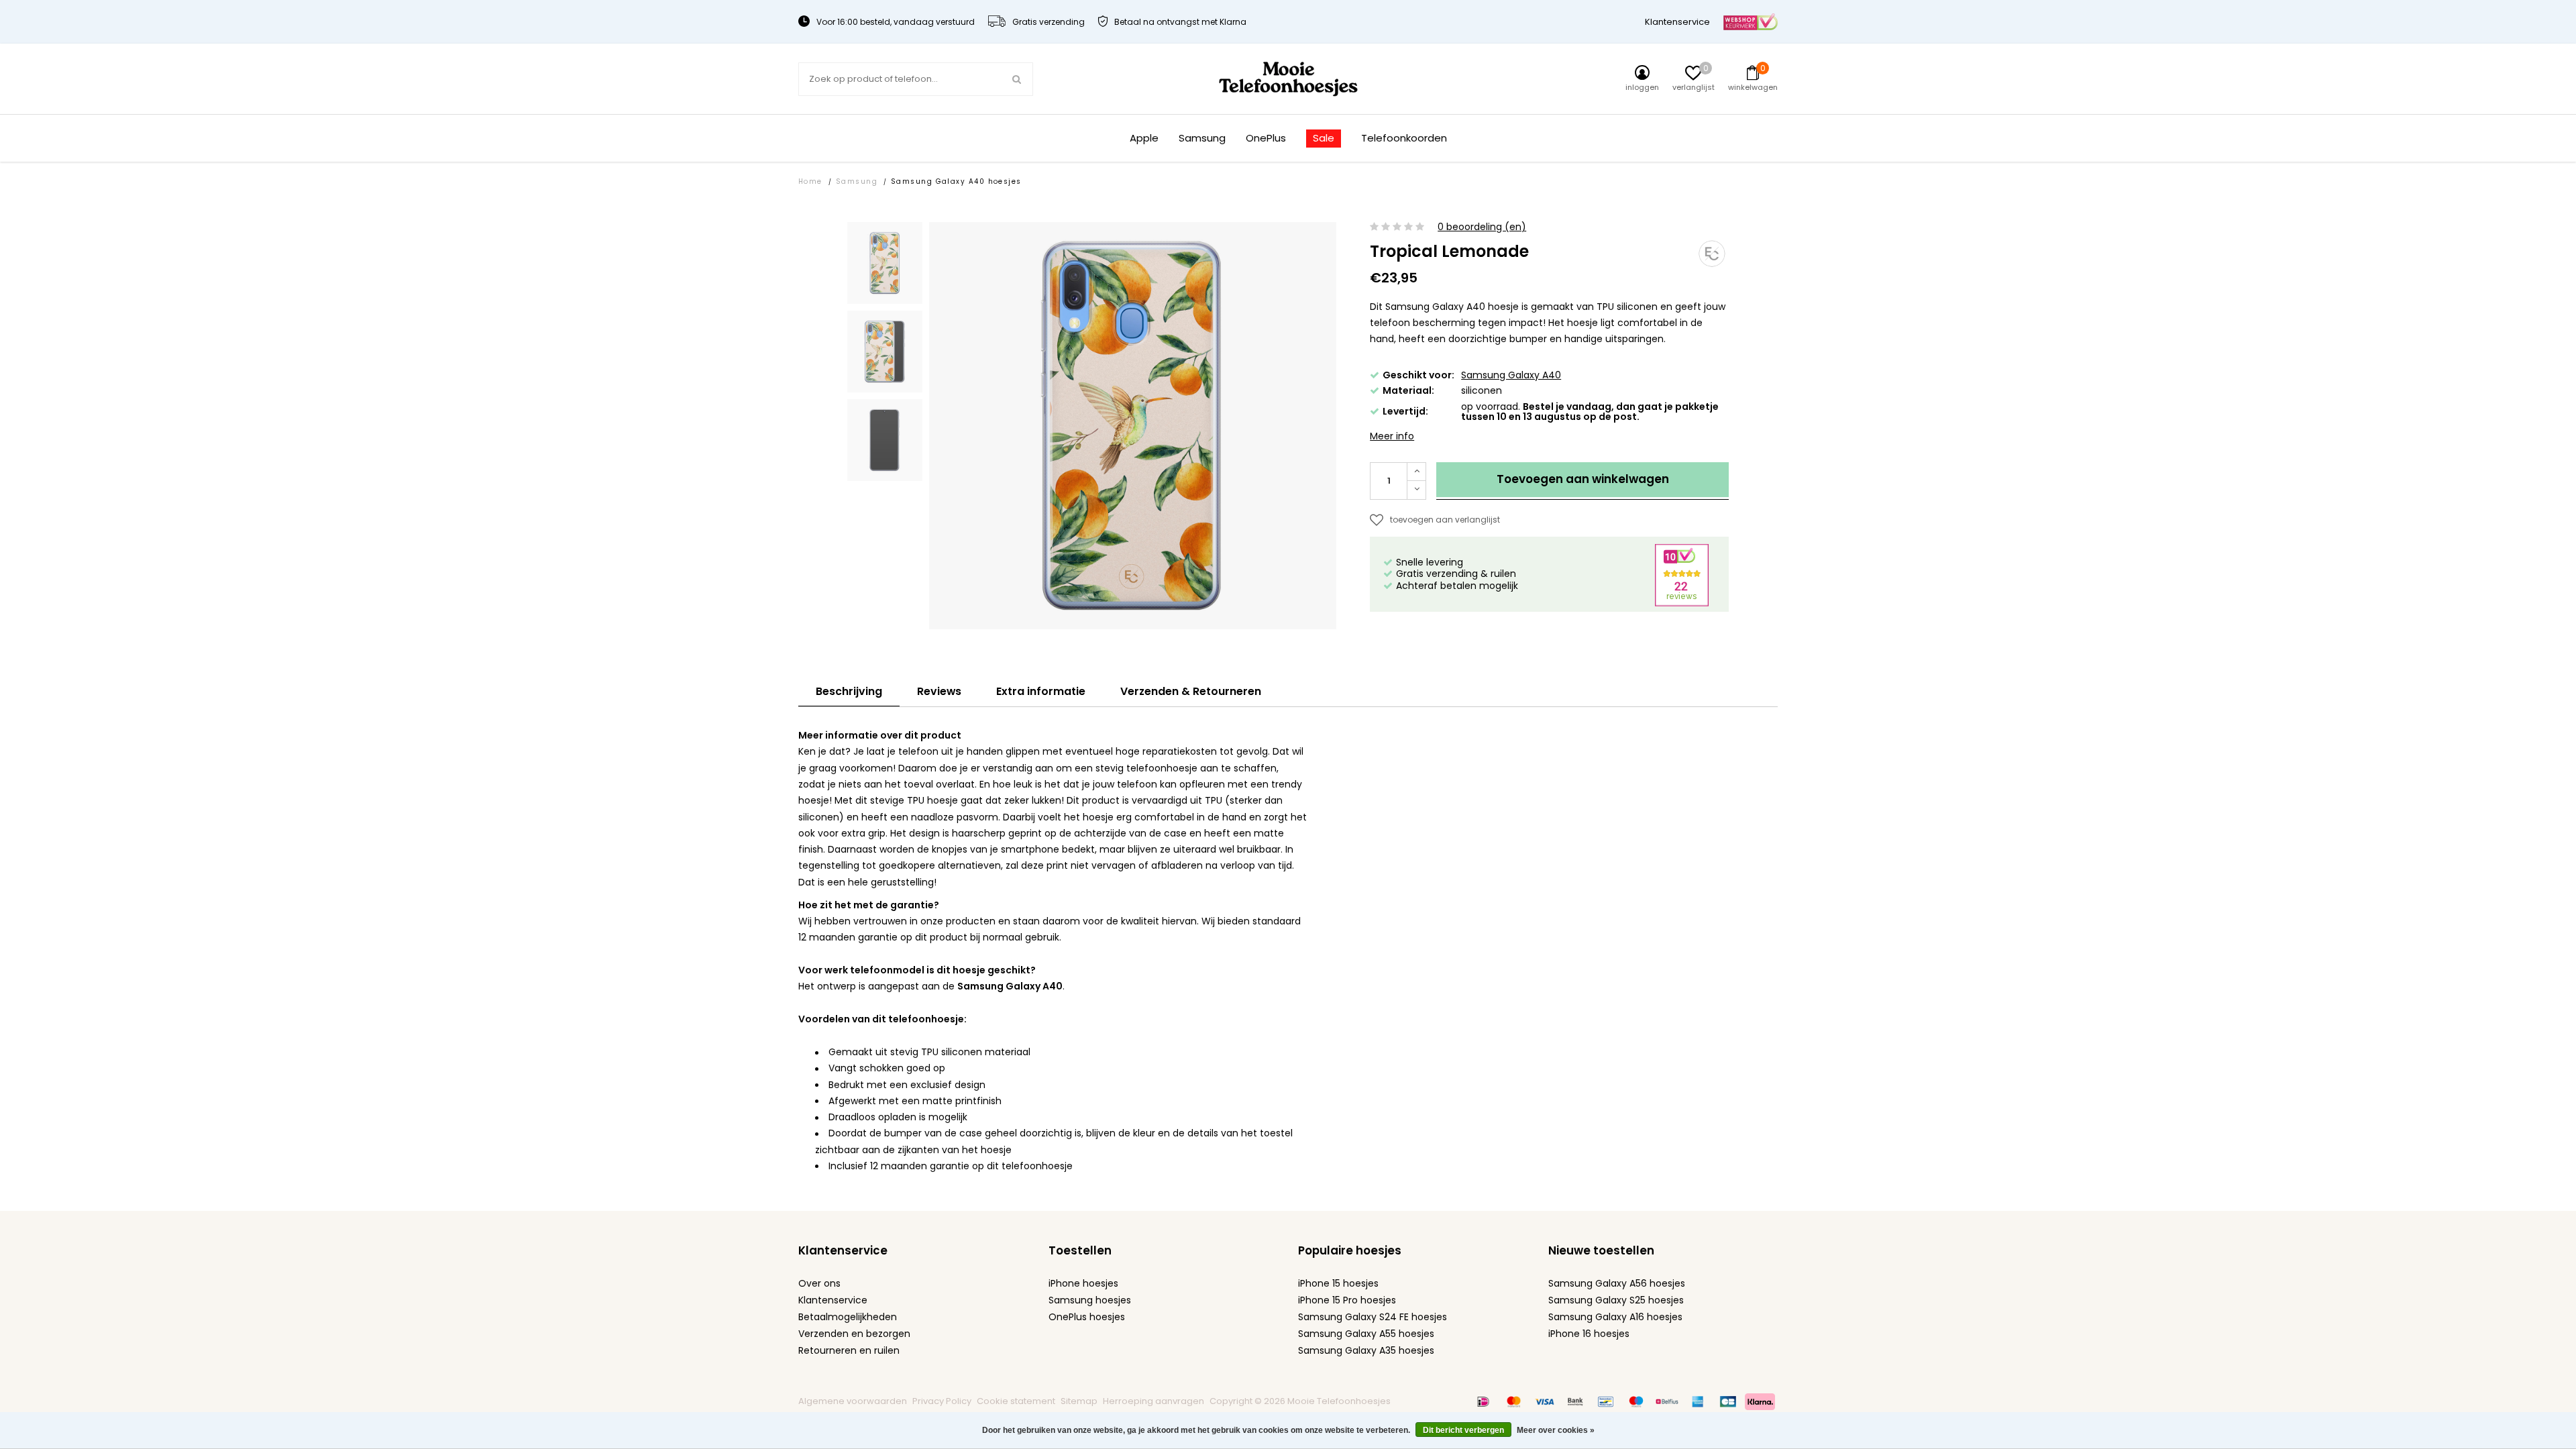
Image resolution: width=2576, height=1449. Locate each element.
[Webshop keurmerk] (1751, 21)
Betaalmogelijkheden (848, 1317)
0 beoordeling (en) (1482, 227)
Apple (1144, 139)
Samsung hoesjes (1090, 1300)
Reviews (939, 691)
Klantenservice (1677, 22)
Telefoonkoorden (1404, 139)
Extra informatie (1041, 691)
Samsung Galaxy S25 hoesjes (1616, 1300)
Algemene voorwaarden (853, 1401)
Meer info (1392, 436)
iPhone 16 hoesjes (1589, 1334)
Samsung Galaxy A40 (1511, 375)
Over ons (819, 1283)
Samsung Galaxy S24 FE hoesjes (1373, 1317)
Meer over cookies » (1556, 1430)
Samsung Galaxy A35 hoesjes (1366, 1350)
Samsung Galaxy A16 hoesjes (1615, 1317)
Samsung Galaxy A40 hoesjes (956, 181)
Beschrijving (849, 691)
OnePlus (1266, 139)
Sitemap (1079, 1401)
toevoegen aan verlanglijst (1445, 520)
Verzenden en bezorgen (854, 1334)
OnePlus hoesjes (1087, 1317)
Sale (1324, 138)
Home (810, 181)
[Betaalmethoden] (1483, 1401)
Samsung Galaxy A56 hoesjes (1617, 1283)
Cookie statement (1016, 1401)
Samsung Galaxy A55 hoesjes (1366, 1334)
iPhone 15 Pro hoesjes (1347, 1300)
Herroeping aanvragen (1153, 1401)
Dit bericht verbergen (1463, 1430)
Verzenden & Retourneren (1191, 691)
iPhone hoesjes (1083, 1283)
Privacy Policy (942, 1401)
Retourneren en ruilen (849, 1350)
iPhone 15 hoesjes (1338, 1283)
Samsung (1202, 139)
